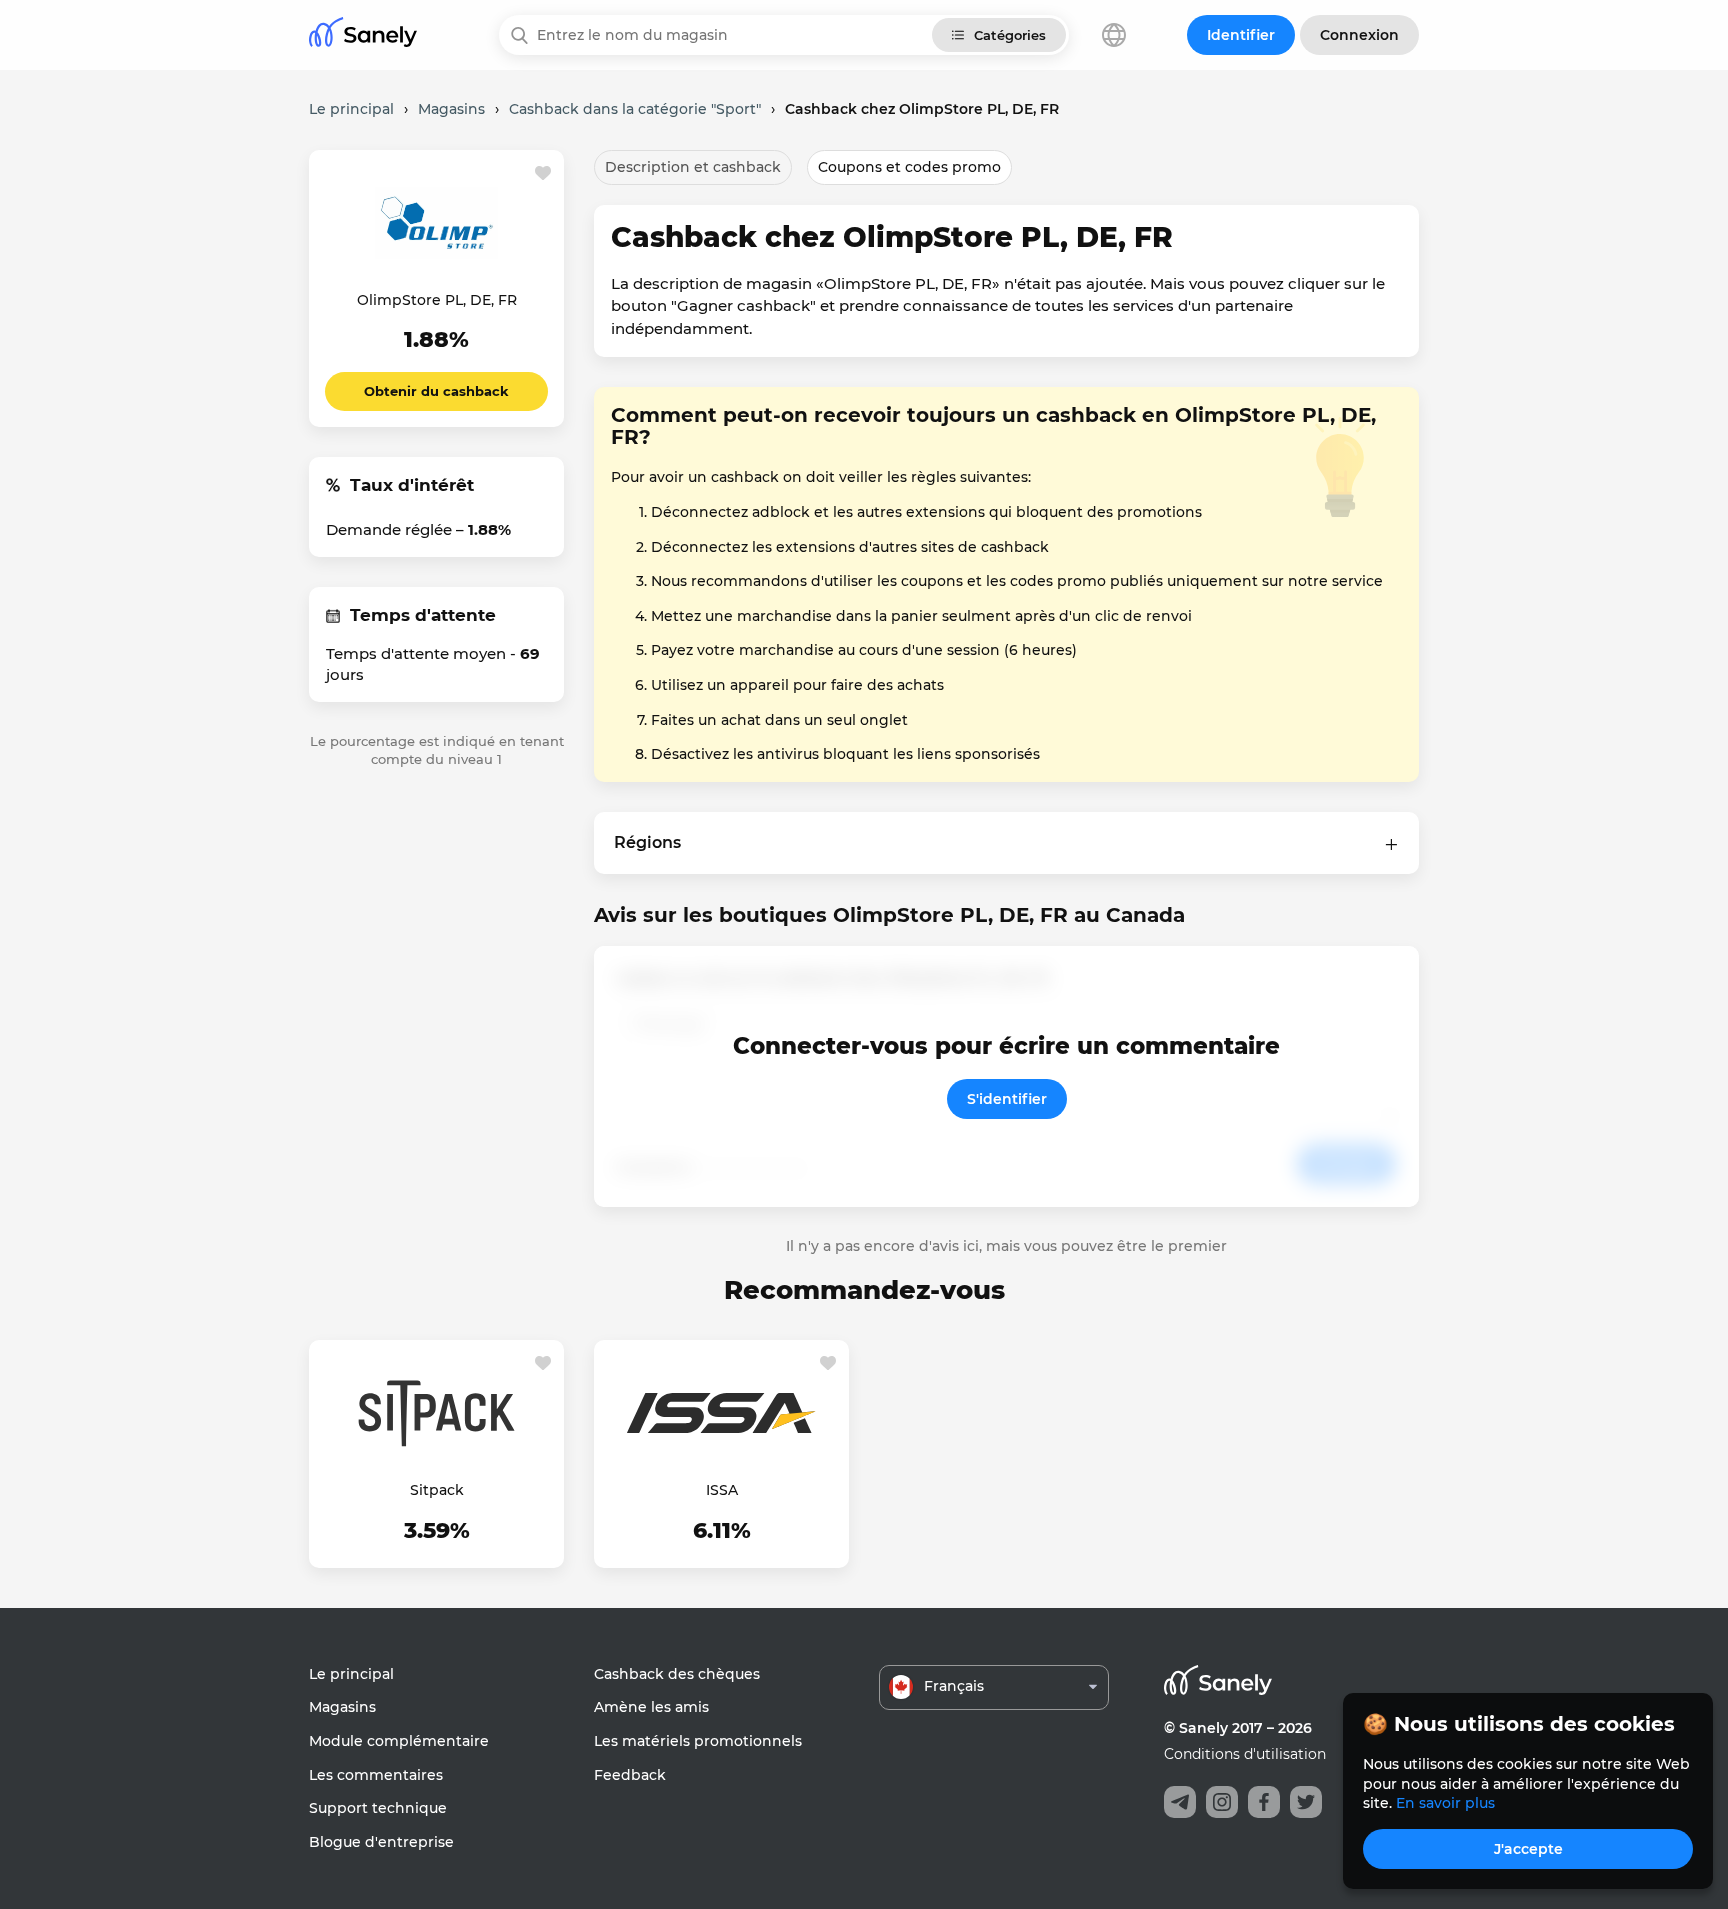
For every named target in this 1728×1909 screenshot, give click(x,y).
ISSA (722, 1490)
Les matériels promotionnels (698, 1741)
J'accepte (1528, 1849)
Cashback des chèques (677, 1674)
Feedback (630, 1775)
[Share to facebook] (1264, 1802)
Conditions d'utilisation (1245, 1754)
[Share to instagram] (1222, 1802)
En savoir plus (1445, 1803)
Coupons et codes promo (909, 167)
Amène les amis (651, 1707)
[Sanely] (363, 35)
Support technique (378, 1808)
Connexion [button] (1359, 35)
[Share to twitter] (1306, 1802)
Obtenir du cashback (436, 391)
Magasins (342, 1707)
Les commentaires (376, 1775)
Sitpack (437, 1490)
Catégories (1010, 35)
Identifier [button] (1241, 35)
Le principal (351, 1674)
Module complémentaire (399, 1741)
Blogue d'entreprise (381, 1842)
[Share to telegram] (1180, 1802)
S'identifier (1007, 1099)
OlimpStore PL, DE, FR (437, 300)
